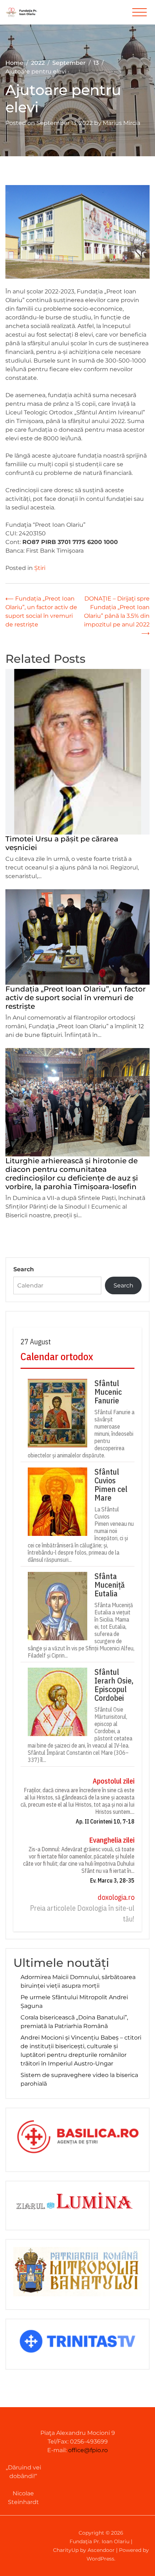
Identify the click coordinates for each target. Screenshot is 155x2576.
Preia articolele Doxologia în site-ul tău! (82, 1913)
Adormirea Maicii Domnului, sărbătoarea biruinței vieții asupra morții (78, 1981)
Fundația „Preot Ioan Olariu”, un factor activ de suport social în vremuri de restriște (76, 998)
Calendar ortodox (57, 1356)
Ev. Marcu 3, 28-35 (112, 1880)
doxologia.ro (116, 1897)
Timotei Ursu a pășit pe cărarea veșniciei (62, 843)
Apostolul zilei (114, 1781)
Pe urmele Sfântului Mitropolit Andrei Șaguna (74, 2002)
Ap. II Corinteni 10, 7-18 (105, 1821)
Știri (40, 568)
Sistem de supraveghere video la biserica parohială (79, 2079)
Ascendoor (101, 2550)
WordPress (100, 2559)
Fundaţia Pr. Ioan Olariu (99, 2541)
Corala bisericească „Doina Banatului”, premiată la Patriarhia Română (74, 2022)
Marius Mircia (121, 123)
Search (24, 1269)
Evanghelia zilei (112, 1840)
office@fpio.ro (88, 2450)
